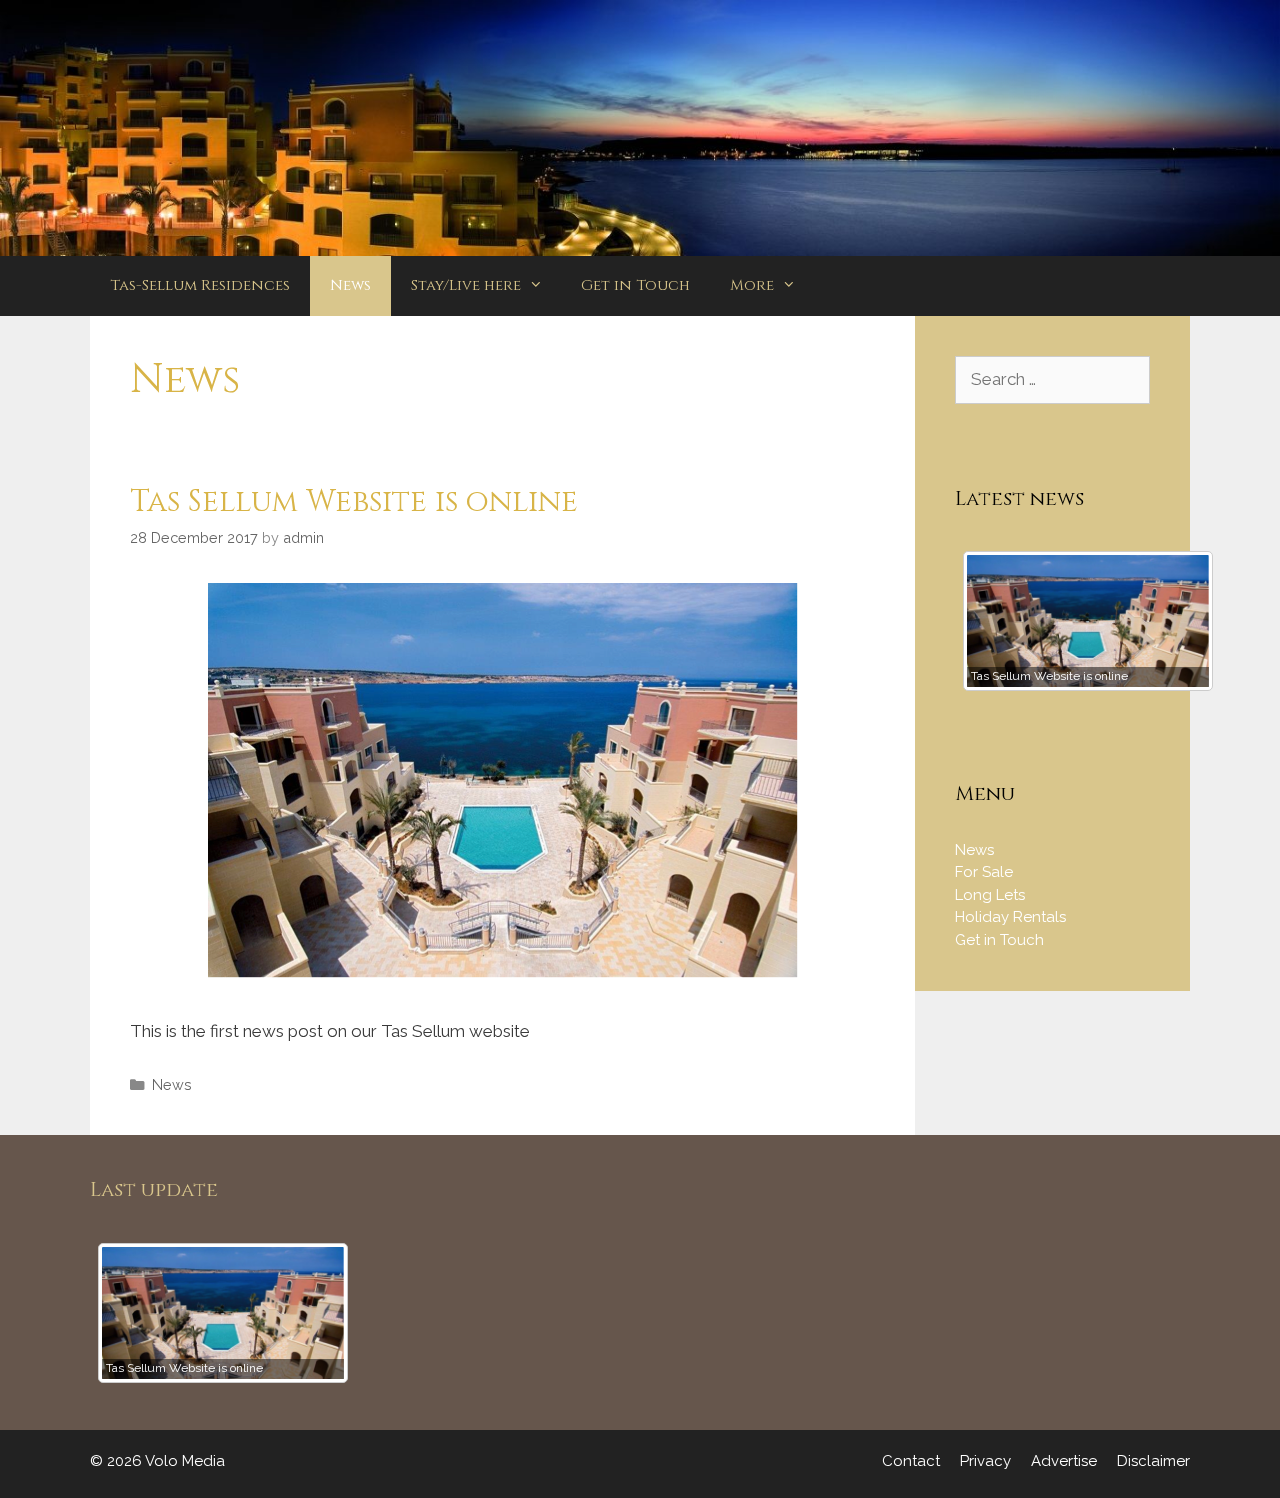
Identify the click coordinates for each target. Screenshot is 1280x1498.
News (350, 285)
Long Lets (990, 895)
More (752, 285)
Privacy (985, 1461)
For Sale (984, 872)
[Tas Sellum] (640, 126)
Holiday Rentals (1010, 917)
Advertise (1064, 1461)
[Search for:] (1052, 380)
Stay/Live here (466, 285)
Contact (911, 1461)
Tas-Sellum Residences (200, 285)
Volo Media (185, 1461)
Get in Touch (635, 285)
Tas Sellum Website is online (354, 502)
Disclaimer (1153, 1461)
